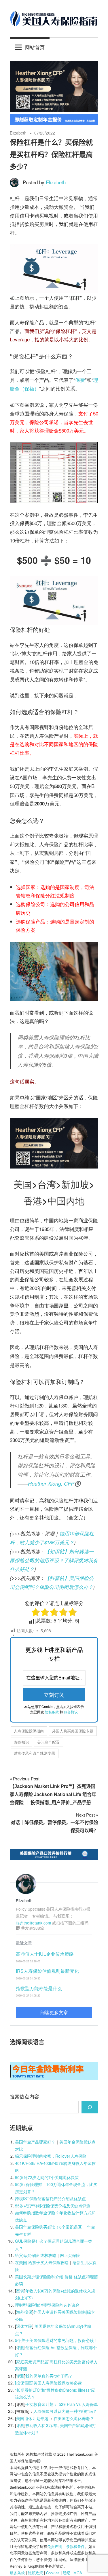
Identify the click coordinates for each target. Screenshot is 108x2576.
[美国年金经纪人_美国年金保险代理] (54, 123)
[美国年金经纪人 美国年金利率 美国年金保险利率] (54, 2078)
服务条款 (17, 2573)
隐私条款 (52, 1712)
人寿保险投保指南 (29, 1731)
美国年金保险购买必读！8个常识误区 (48, 2227)
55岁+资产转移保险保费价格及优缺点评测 (53, 2206)
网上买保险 (70, 2255)
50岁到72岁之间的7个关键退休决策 (47, 2177)
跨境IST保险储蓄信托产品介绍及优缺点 (50, 2198)
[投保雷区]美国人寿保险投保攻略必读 (48, 2383)
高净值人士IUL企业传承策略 (45, 1954)
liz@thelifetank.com (33, 1923)
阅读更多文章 (54, 2012)
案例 (20, 2291)
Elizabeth (18, 133)
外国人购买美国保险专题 (73, 1731)
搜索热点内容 (24, 2096)
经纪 (67, 2573)
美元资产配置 (48, 1742)
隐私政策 (35, 2573)
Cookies (53, 2573)
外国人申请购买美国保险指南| (60, 2312)
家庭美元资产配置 (32, 2362)
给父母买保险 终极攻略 (36, 2255)
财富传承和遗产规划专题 (34, 1753)
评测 (20, 2347)
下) (30, 2298)
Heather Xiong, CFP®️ (54, 1483)
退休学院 (24, 2326)
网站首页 (35, 47)
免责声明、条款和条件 (66, 2546)
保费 (80, 380)
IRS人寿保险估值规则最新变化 (47, 1971)
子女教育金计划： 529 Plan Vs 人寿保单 (62, 2404)
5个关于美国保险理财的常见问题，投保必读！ (56, 2340)
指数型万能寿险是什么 (39, 1988)
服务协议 (71, 1712)
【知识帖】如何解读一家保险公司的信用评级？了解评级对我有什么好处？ (54, 1560)
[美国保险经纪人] (54, 110)
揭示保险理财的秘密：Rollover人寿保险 (51, 2156)
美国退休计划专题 (32, 2418)
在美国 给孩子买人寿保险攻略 (42, 2262)
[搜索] (90, 2107)
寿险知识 (21, 1742)
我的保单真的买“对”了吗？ (49, 2376)
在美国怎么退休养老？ (74, 2418)
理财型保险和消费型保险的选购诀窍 (47, 2305)
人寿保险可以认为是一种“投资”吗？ (65, 2411)
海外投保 (24, 2312)
